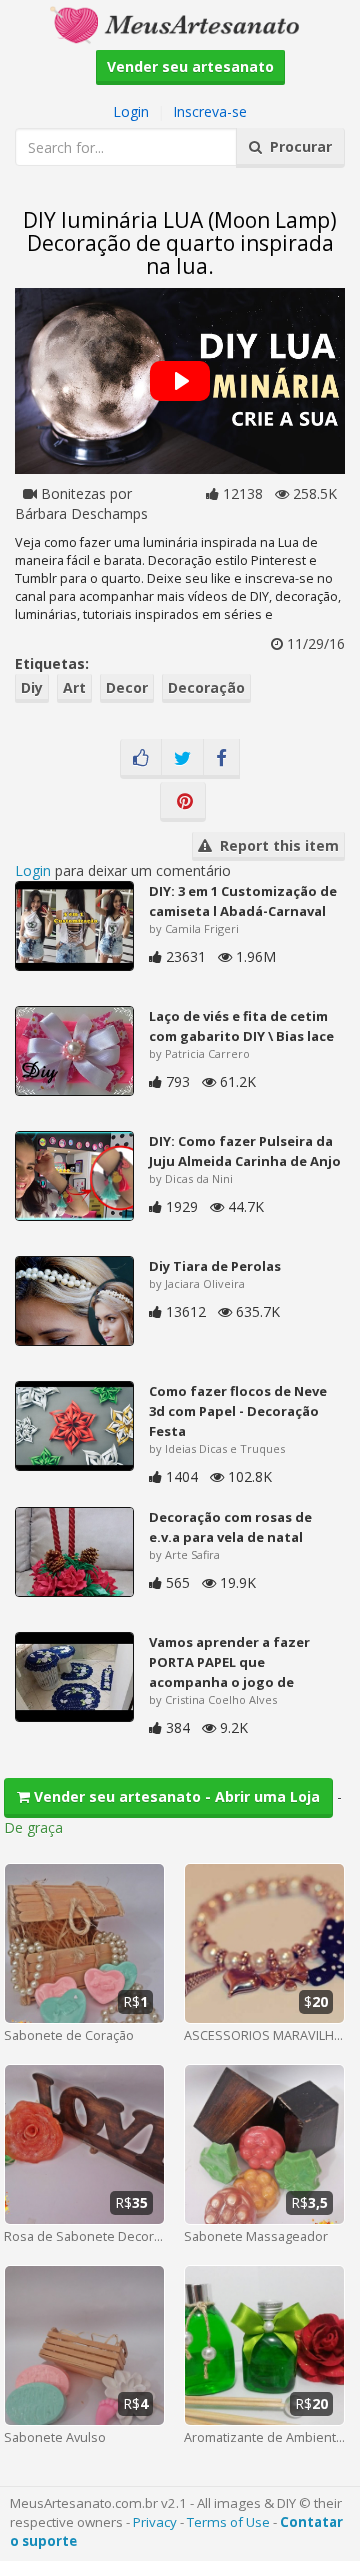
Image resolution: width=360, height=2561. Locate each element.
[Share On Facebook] (221, 759)
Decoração (206, 687)
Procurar (297, 146)
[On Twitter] (182, 759)
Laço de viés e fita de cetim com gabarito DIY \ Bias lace (241, 1026)
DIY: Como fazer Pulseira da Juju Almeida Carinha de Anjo (245, 1151)
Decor (127, 687)
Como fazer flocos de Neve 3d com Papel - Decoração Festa (238, 1411)
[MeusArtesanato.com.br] (180, 23)
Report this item (275, 845)
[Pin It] (183, 802)
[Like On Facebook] (141, 759)
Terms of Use (228, 2522)
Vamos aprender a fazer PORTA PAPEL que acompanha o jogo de (229, 1662)
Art (74, 687)
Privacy (155, 2522)
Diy (32, 687)
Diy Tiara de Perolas (215, 1266)
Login (131, 111)
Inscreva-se (210, 111)
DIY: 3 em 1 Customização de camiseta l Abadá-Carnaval (243, 901)
